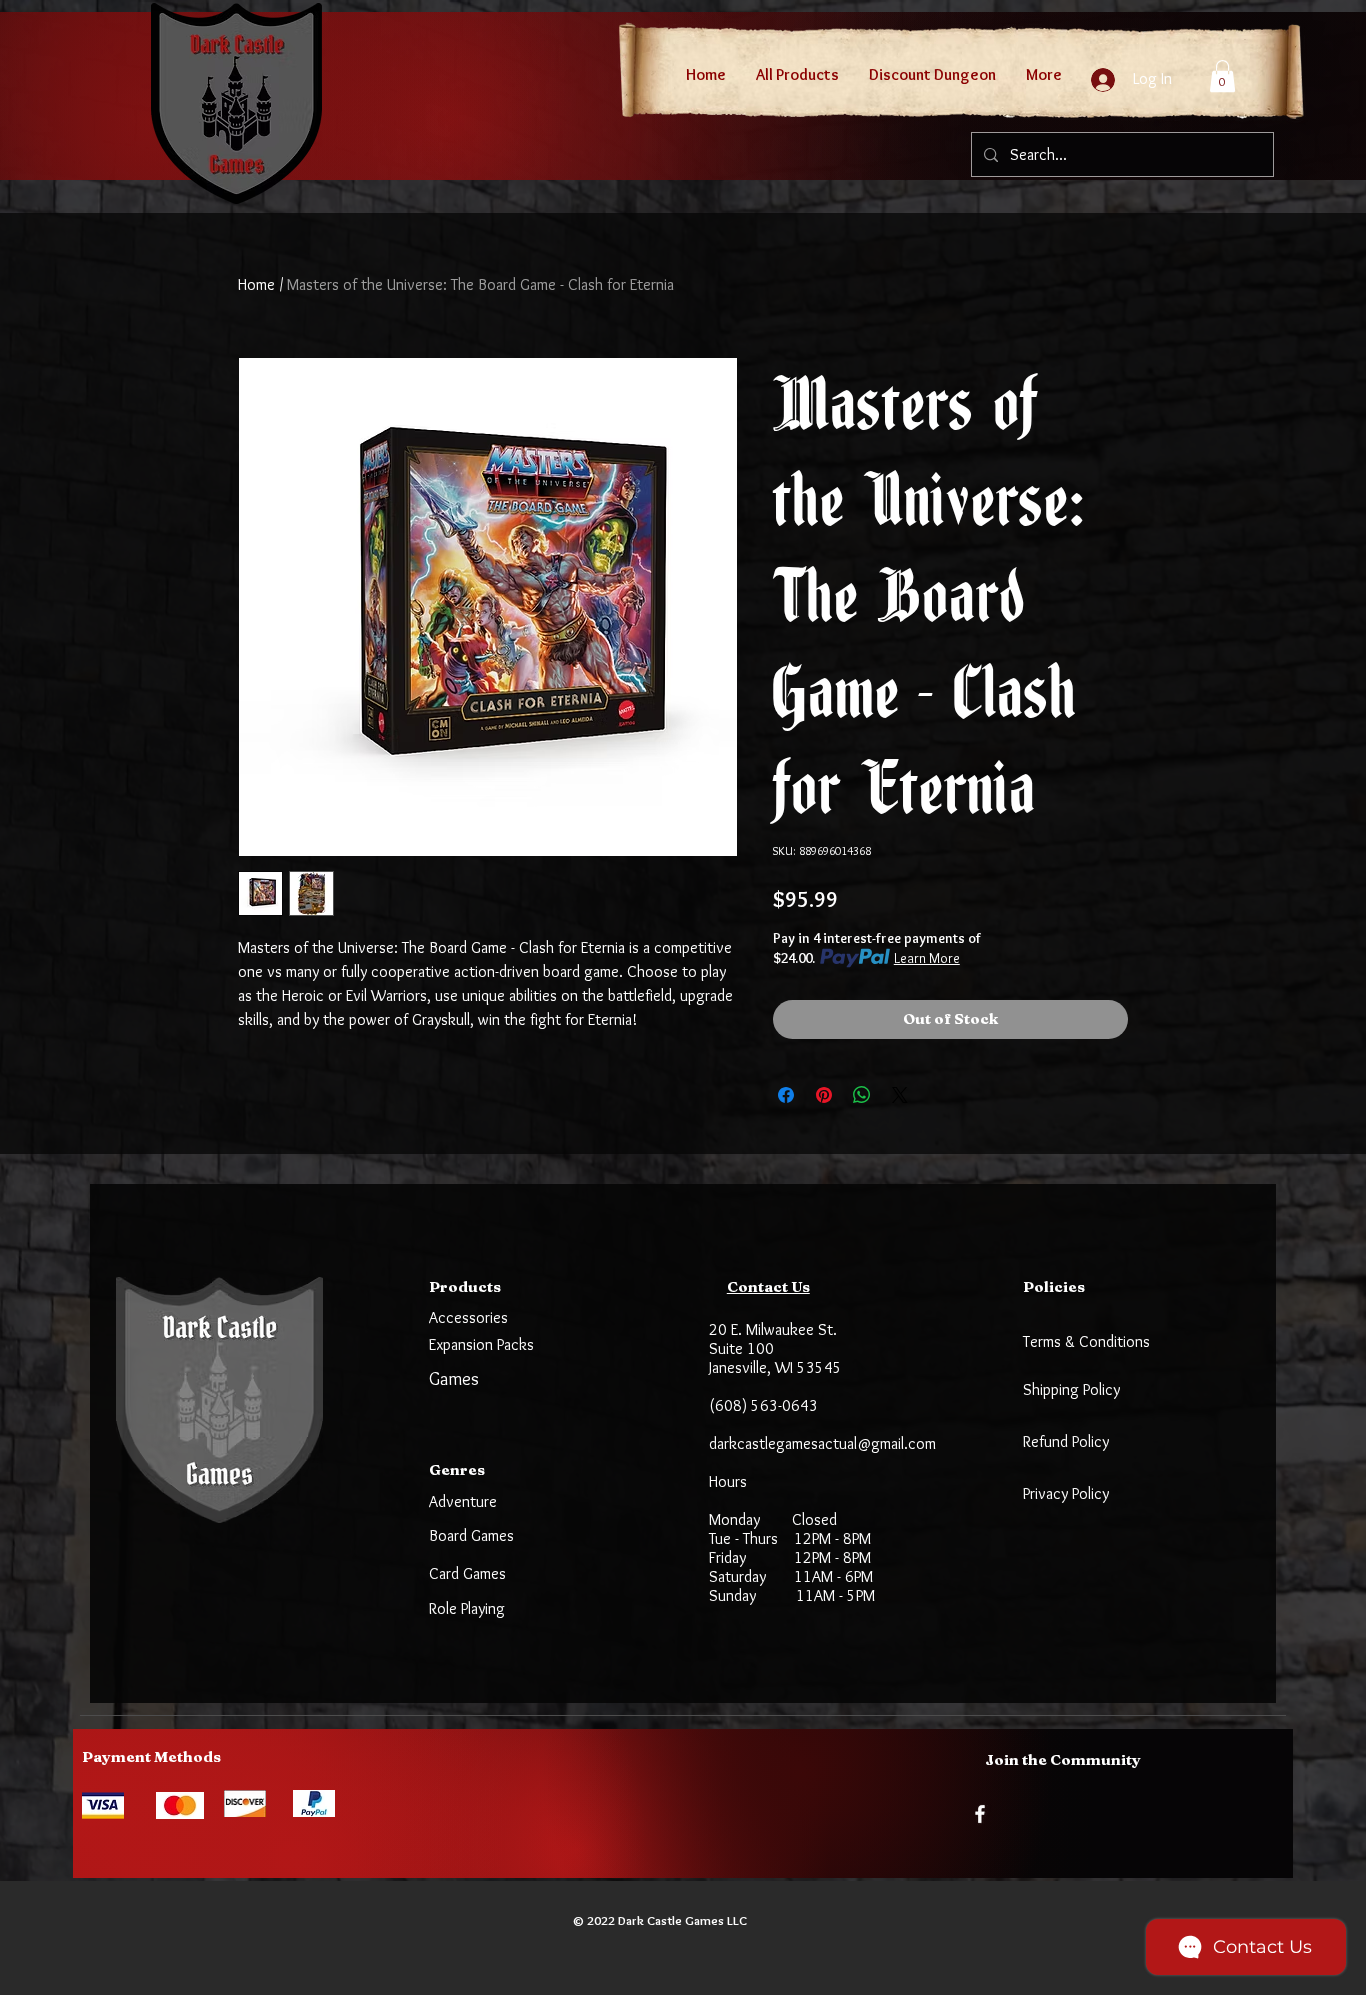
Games (454, 1379)
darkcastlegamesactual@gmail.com (822, 1443)
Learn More (927, 958)
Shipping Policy (1071, 1389)
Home (256, 284)
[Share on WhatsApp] (862, 1095)
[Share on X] (900, 1095)
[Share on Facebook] (786, 1095)
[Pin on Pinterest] (824, 1095)
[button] (1222, 76)
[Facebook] (980, 1814)
